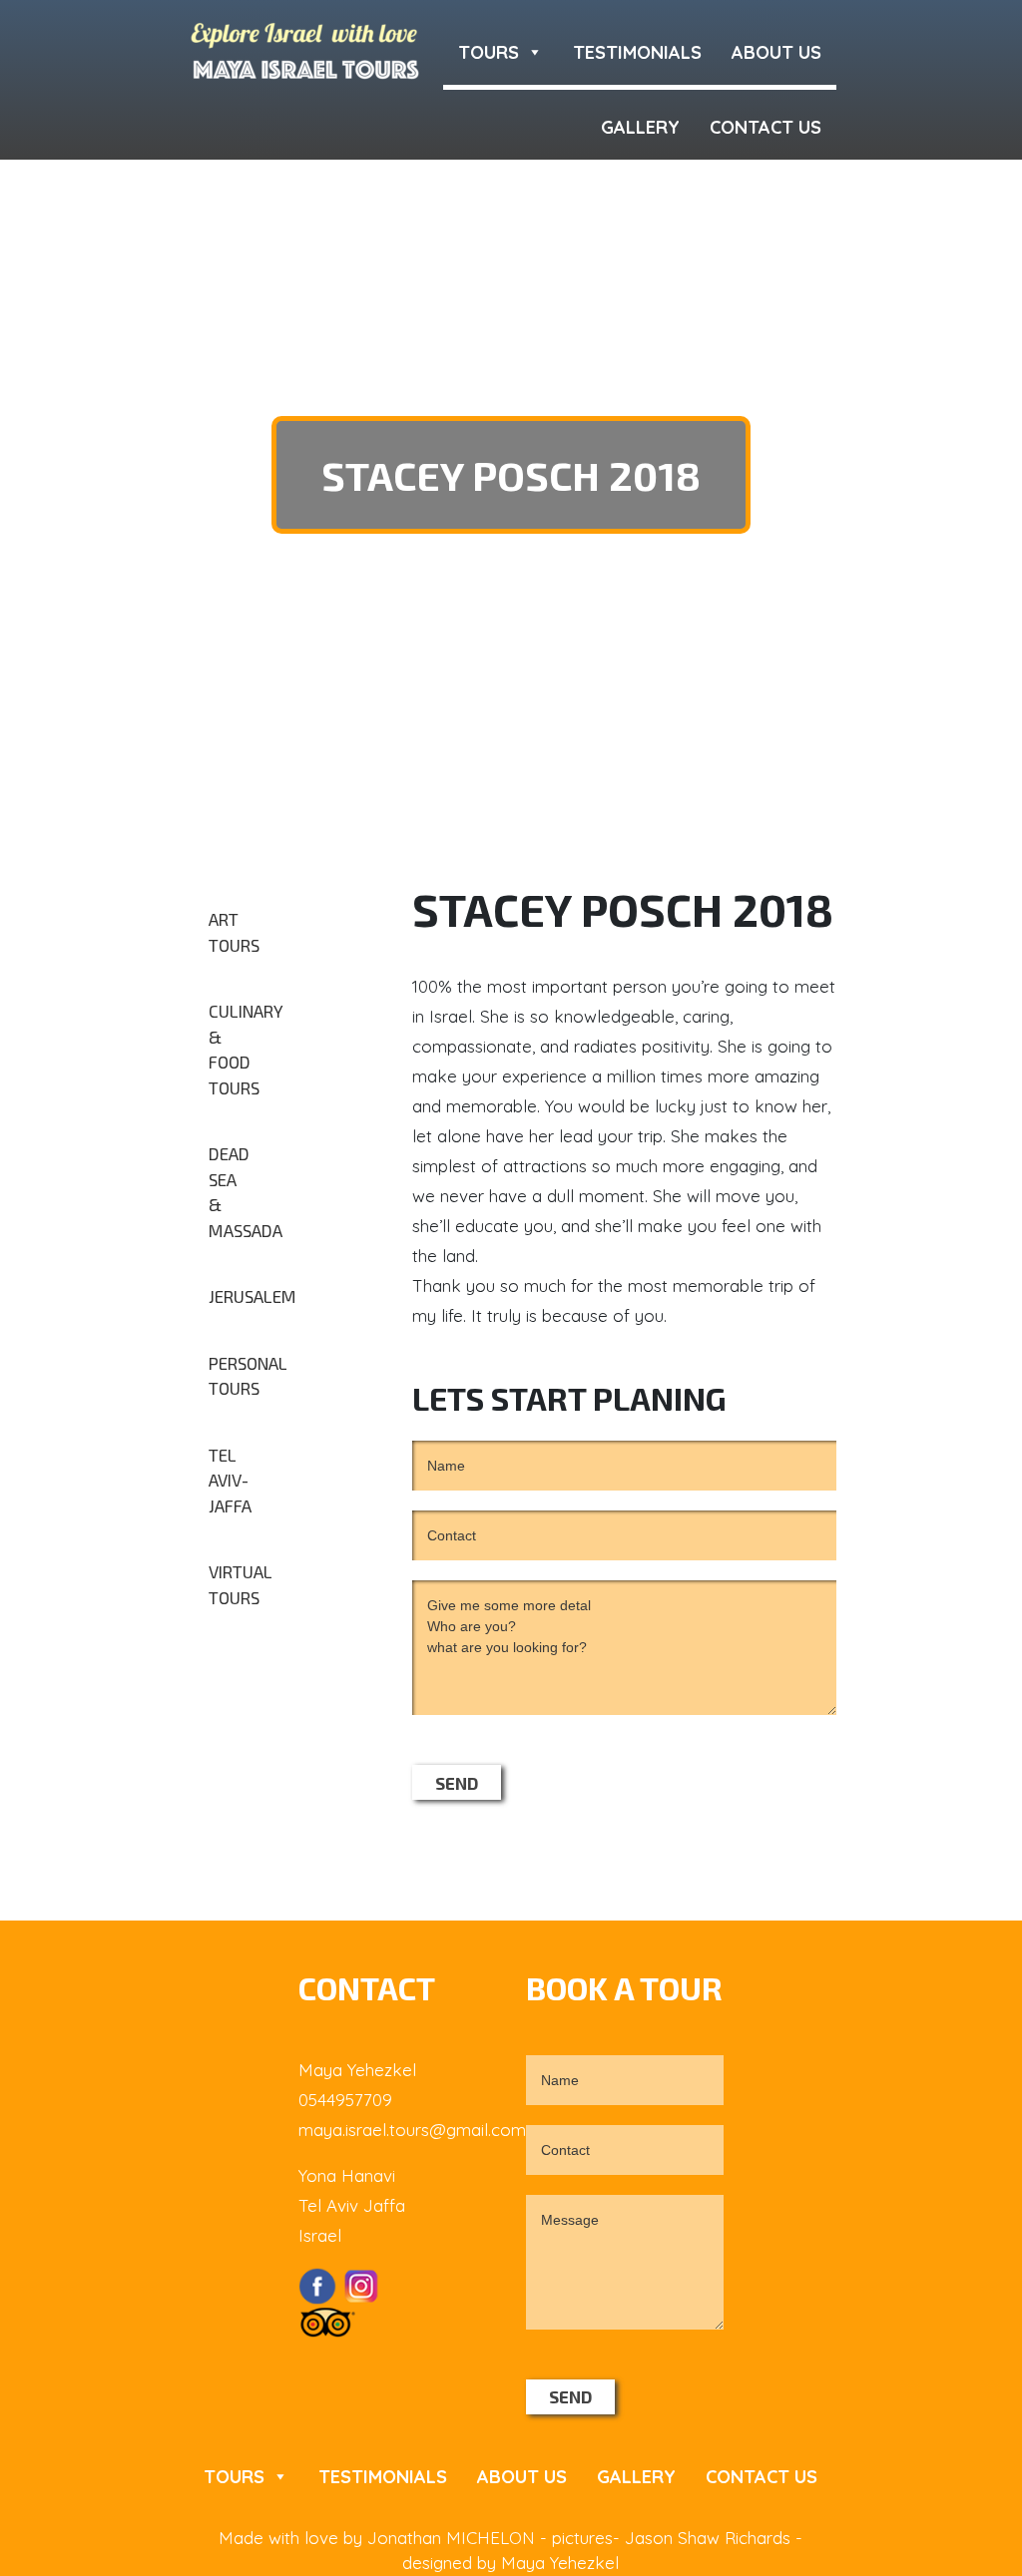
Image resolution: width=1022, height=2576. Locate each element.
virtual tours (239, 1584)
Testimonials (637, 52)
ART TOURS (234, 932)
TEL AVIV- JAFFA (230, 1480)
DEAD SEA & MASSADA (239, 1192)
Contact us (766, 127)
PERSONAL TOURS (239, 1376)
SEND (457, 1783)
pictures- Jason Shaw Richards (674, 2538)
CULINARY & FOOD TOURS (239, 1049)
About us (776, 52)
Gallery (640, 127)
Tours (489, 52)
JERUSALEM (239, 1296)
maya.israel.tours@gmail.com (412, 2130)
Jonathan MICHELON (454, 2538)
